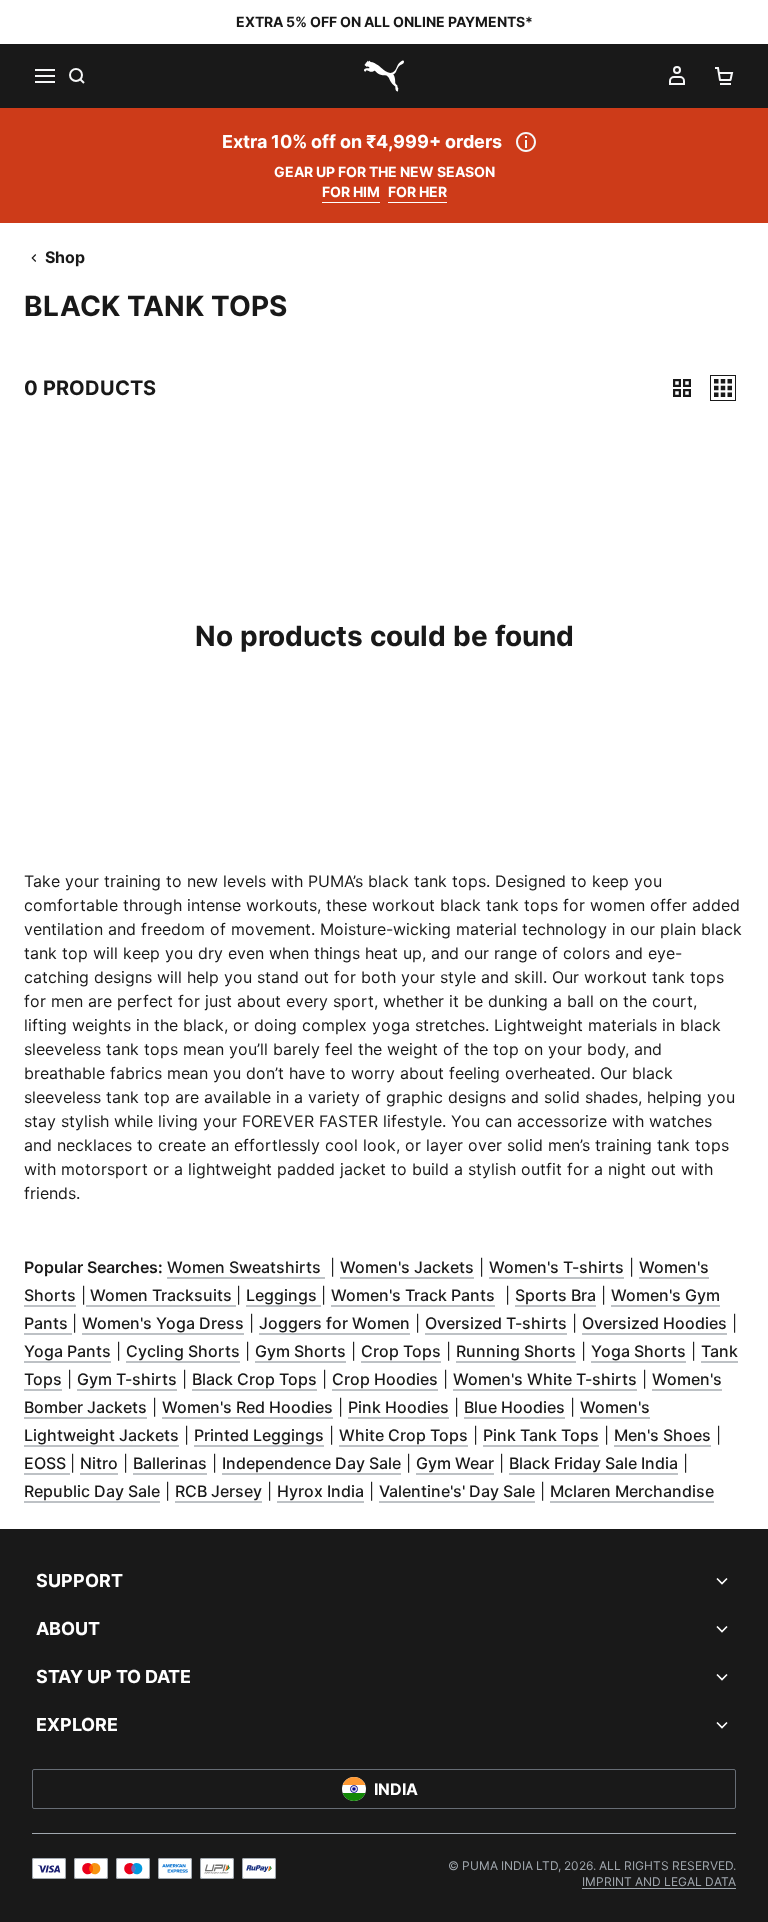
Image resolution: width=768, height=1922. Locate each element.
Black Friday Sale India (593, 1463)
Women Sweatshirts (246, 1267)
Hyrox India (320, 1491)
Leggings (283, 1295)
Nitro (99, 1463)
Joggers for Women (334, 1323)
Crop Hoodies (385, 1379)
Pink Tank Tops (541, 1435)
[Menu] (44, 76)
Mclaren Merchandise (632, 1491)
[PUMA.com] (384, 76)
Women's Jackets (407, 1267)
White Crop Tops (403, 1435)
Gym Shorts (300, 1351)
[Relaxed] (723, 388)
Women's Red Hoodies (247, 1407)
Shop (65, 257)
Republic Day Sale (92, 1491)
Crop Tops (401, 1351)
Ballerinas (170, 1463)
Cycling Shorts (183, 1351)
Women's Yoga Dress (163, 1323)
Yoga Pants (67, 1351)
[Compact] (682, 388)
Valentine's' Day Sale (457, 1491)
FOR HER (417, 191)
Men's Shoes (662, 1435)
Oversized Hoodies (654, 1323)
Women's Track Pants (413, 1295)
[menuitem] (659, 1881)
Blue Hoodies (514, 1407)
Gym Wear (455, 1463)
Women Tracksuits (161, 1295)
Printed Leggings (259, 1435)
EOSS (47, 1463)
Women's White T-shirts (545, 1379)
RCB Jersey (218, 1491)
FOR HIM (351, 191)
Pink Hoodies (398, 1407)
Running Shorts (516, 1351)
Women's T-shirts (556, 1267)
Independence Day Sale (311, 1463)
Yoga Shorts (638, 1351)
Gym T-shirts (127, 1379)
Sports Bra (555, 1295)
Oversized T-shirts (496, 1323)
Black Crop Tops (254, 1379)
